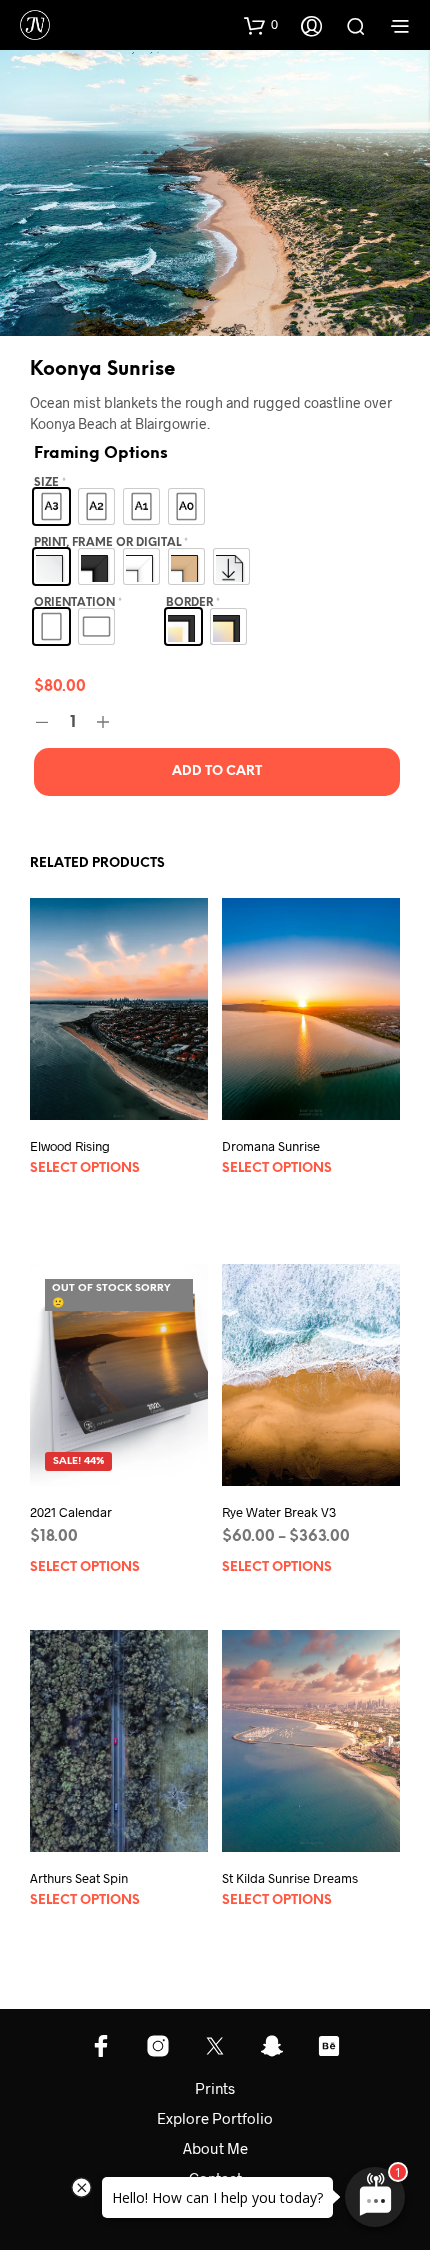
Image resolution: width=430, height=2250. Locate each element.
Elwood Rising (70, 1146)
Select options (85, 1168)
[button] (261, 25)
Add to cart (217, 771)
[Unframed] (51, 566)
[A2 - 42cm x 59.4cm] (96, 506)
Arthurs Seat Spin (79, 1878)
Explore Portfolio (215, 2118)
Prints (215, 2088)
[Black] (96, 566)
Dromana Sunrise (271, 1145)
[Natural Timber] (186, 566)
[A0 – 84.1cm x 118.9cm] (186, 506)
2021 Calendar (71, 1512)
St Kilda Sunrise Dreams (290, 1878)
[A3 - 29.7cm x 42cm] (51, 506)
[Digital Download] (231, 566)
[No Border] (228, 626)
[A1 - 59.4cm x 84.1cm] (141, 506)
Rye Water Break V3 (279, 1512)
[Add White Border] (183, 626)
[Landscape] (96, 626)
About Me (215, 2148)
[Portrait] (51, 626)
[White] (141, 566)
